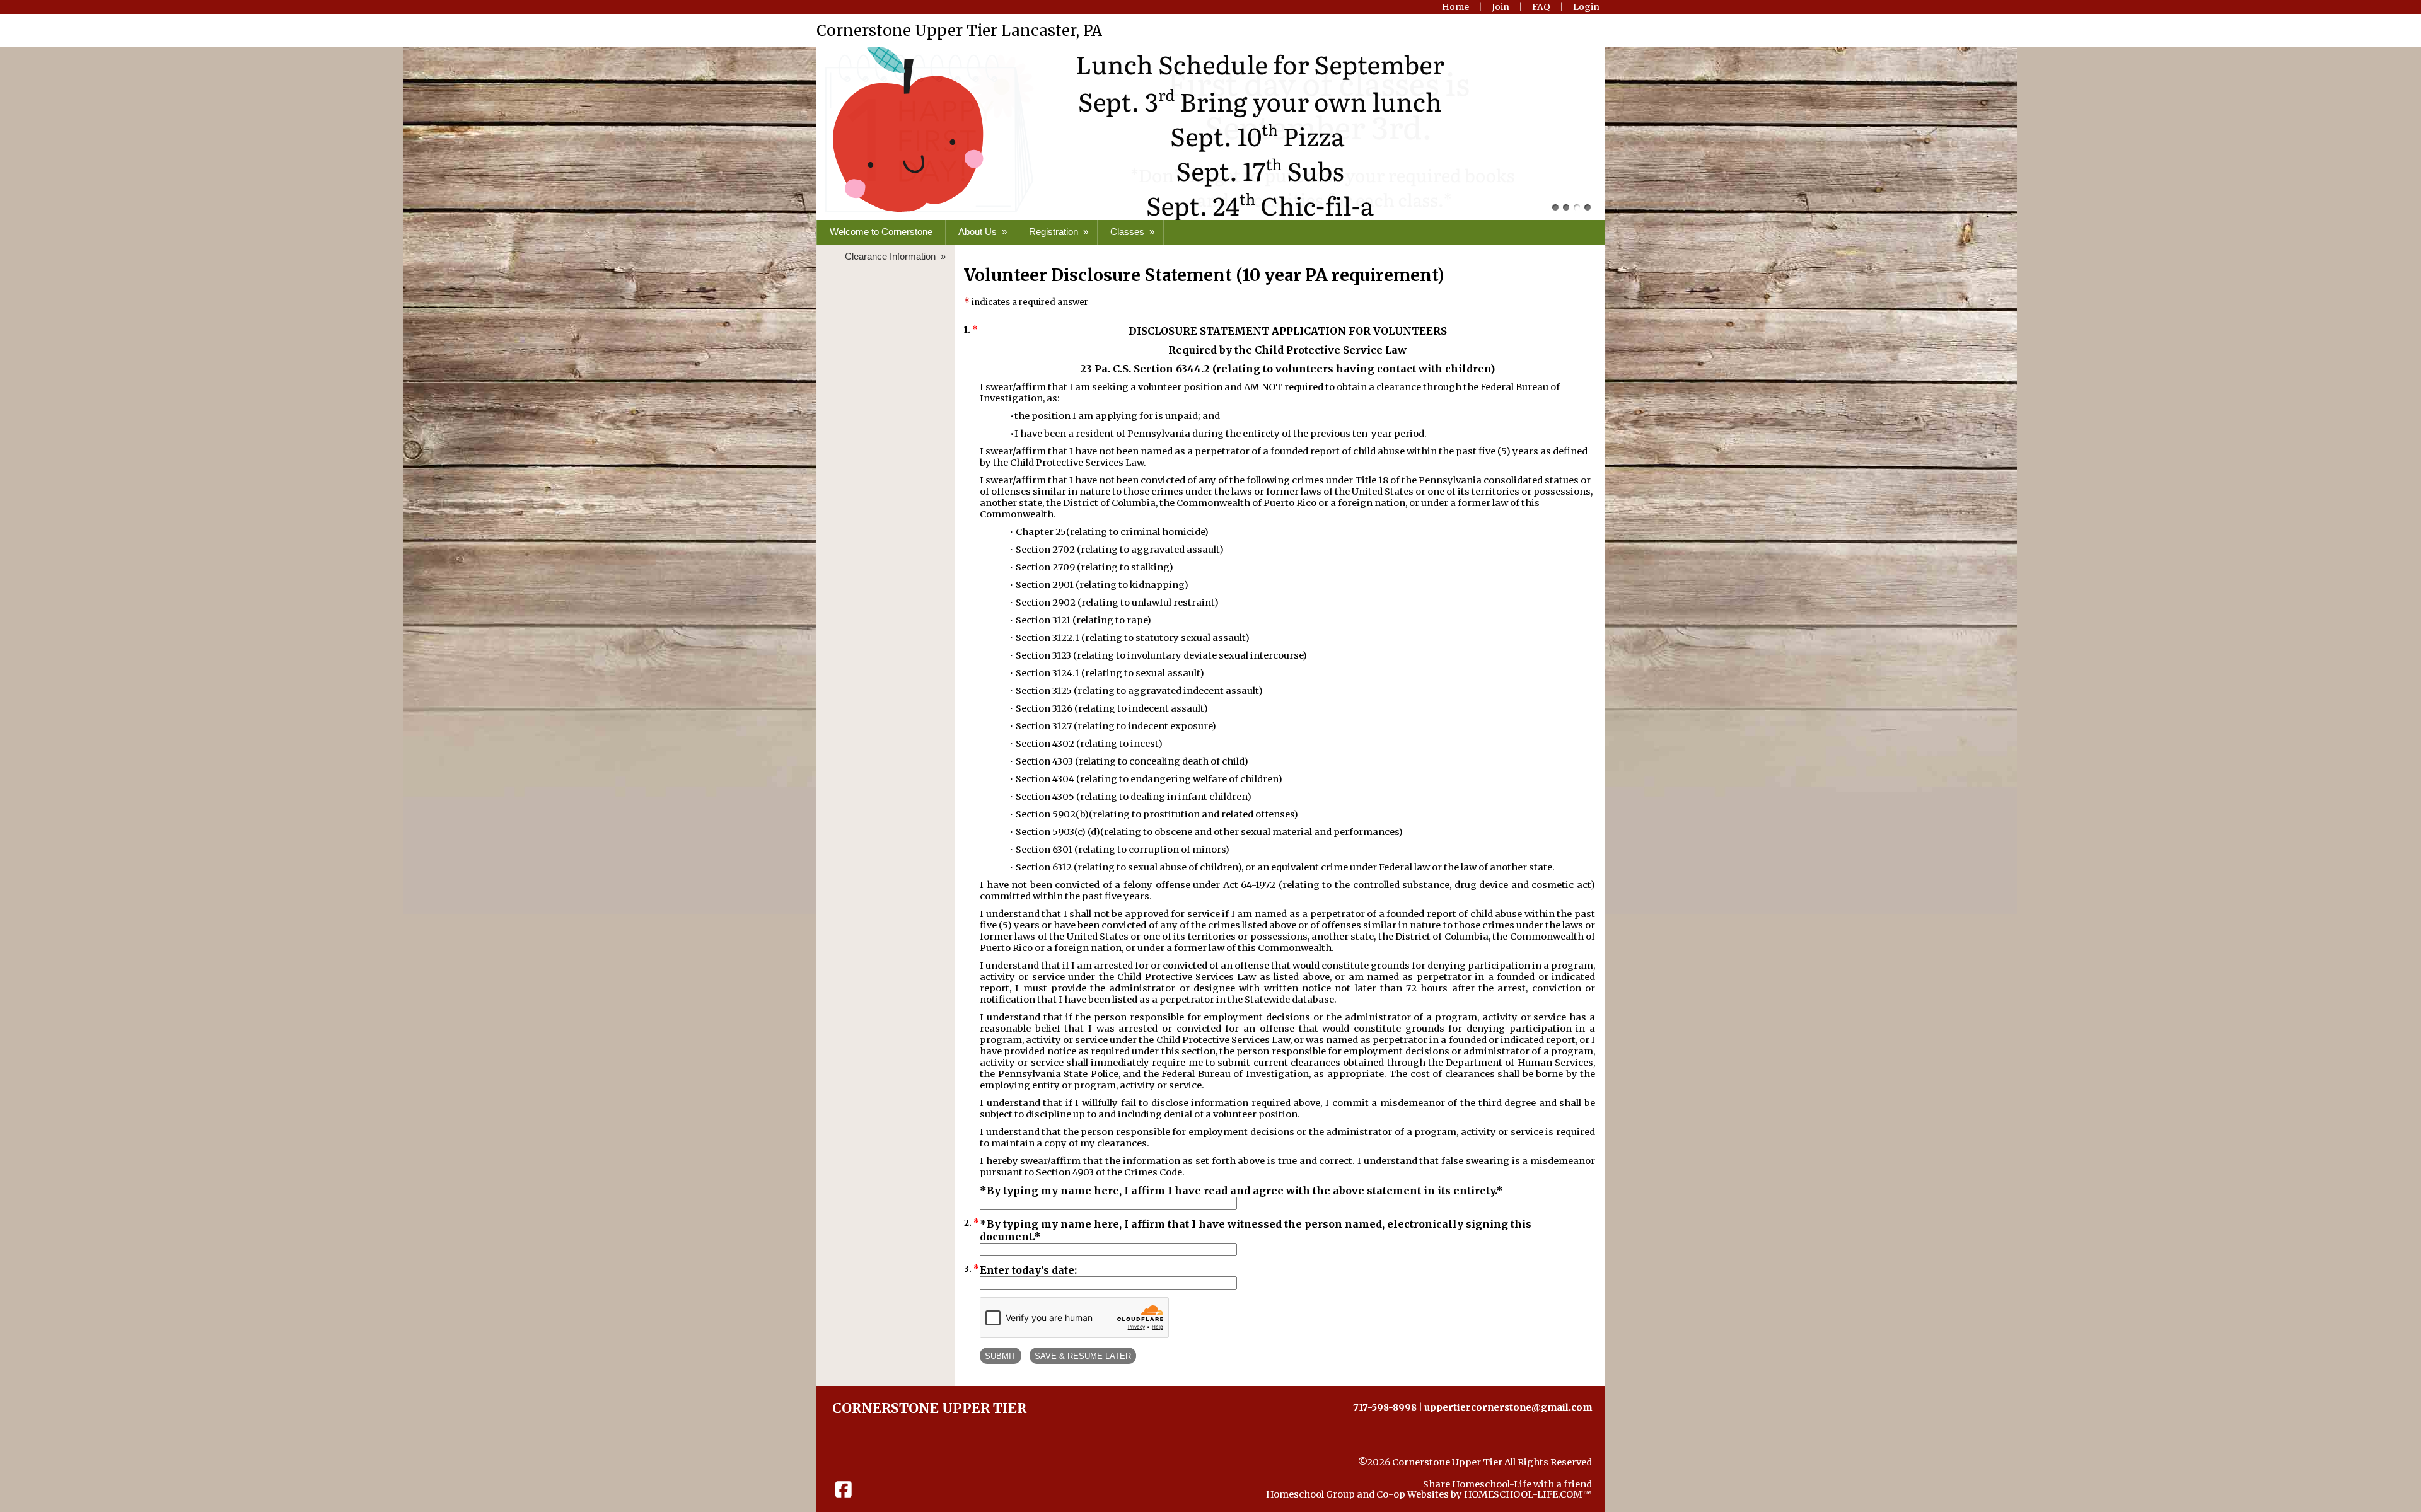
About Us (984, 232)
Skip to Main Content (1543, 1472)
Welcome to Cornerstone (881, 232)
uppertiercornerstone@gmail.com (1508, 1407)
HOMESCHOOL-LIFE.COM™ (1528, 1494)
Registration (1060, 232)
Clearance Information (897, 256)
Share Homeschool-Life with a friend (1507, 1484)
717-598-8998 (1385, 1407)
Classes (1134, 232)
